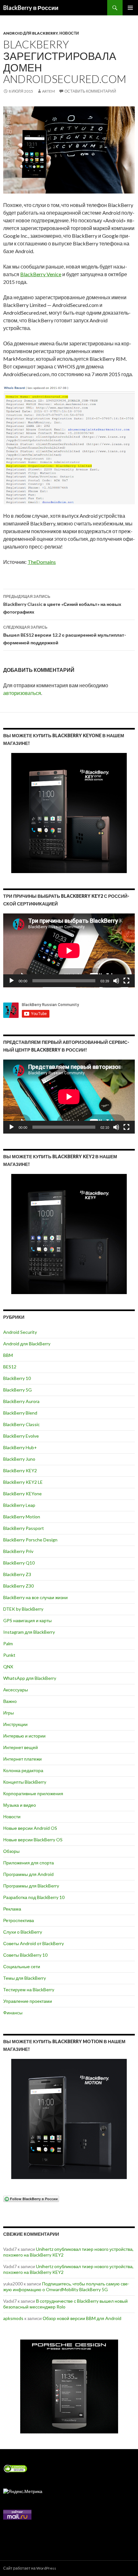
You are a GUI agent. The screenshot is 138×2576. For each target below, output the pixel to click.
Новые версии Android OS (30, 1828)
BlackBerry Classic (22, 1424)
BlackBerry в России (31, 8)
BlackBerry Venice (41, 274)
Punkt (9, 1655)
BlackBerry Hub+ (20, 1447)
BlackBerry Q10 (19, 1563)
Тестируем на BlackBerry (29, 1990)
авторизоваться (22, 693)
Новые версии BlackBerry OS (33, 1840)
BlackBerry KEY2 (20, 1470)
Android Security (20, 1332)
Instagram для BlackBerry (29, 1632)
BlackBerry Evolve (21, 1436)
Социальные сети (22, 1966)
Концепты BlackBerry (25, 1782)
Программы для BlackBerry (31, 1886)
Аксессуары (16, 1690)
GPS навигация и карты (27, 1620)
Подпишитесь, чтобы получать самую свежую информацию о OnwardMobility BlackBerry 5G (66, 2287)
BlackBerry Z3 (17, 1574)
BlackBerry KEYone (22, 1494)
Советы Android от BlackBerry (34, 1943)
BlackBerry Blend (20, 1413)
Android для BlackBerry (30, 33)
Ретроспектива (19, 1920)
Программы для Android (28, 1874)
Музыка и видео (20, 1805)
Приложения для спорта (29, 1863)
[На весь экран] (126, 981)
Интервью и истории (24, 1736)
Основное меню (130, 8)
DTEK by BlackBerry (23, 1609)
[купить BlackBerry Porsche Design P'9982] (69, 2386)
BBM (8, 1355)
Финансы (13, 2013)
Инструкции (15, 1724)
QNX (8, 1667)
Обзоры (11, 1851)
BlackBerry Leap (19, 1505)
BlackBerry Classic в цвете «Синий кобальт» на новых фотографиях (62, 604)
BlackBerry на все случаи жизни (35, 1597)
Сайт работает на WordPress (30, 2568)
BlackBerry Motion (22, 1517)
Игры (9, 1713)
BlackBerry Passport (24, 1528)
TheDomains (42, 562)
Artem (48, 91)
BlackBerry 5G (17, 1390)
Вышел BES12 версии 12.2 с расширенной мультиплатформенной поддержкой (65, 635)
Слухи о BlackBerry (23, 1932)
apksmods (13, 2318)
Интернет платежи (22, 1759)
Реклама (12, 1909)
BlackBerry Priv (18, 1551)
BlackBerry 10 (17, 1378)
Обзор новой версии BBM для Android (82, 2318)
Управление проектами (28, 2001)
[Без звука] (116, 981)
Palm (8, 1643)
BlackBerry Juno (19, 1459)
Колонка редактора (23, 1770)
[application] (69, 950)
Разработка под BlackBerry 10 (34, 1897)
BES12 (10, 1367)
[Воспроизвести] (12, 981)
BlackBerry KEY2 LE (23, 1482)
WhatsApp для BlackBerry (30, 1678)
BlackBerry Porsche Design (30, 1540)
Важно (10, 1701)
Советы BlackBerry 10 (25, 1955)
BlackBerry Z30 (18, 1586)
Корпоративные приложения (33, 1793)
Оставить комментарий (90, 91)
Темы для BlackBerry (25, 1978)
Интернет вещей (21, 1747)
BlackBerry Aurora (21, 1401)
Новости (69, 33)
